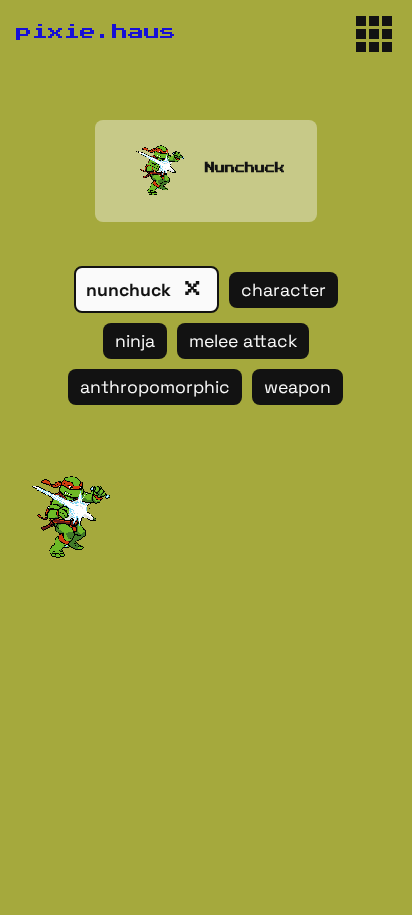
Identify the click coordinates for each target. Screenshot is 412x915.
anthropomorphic (155, 387)
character (283, 290)
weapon (297, 387)
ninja (135, 341)
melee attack (243, 341)
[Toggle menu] (374, 34)
